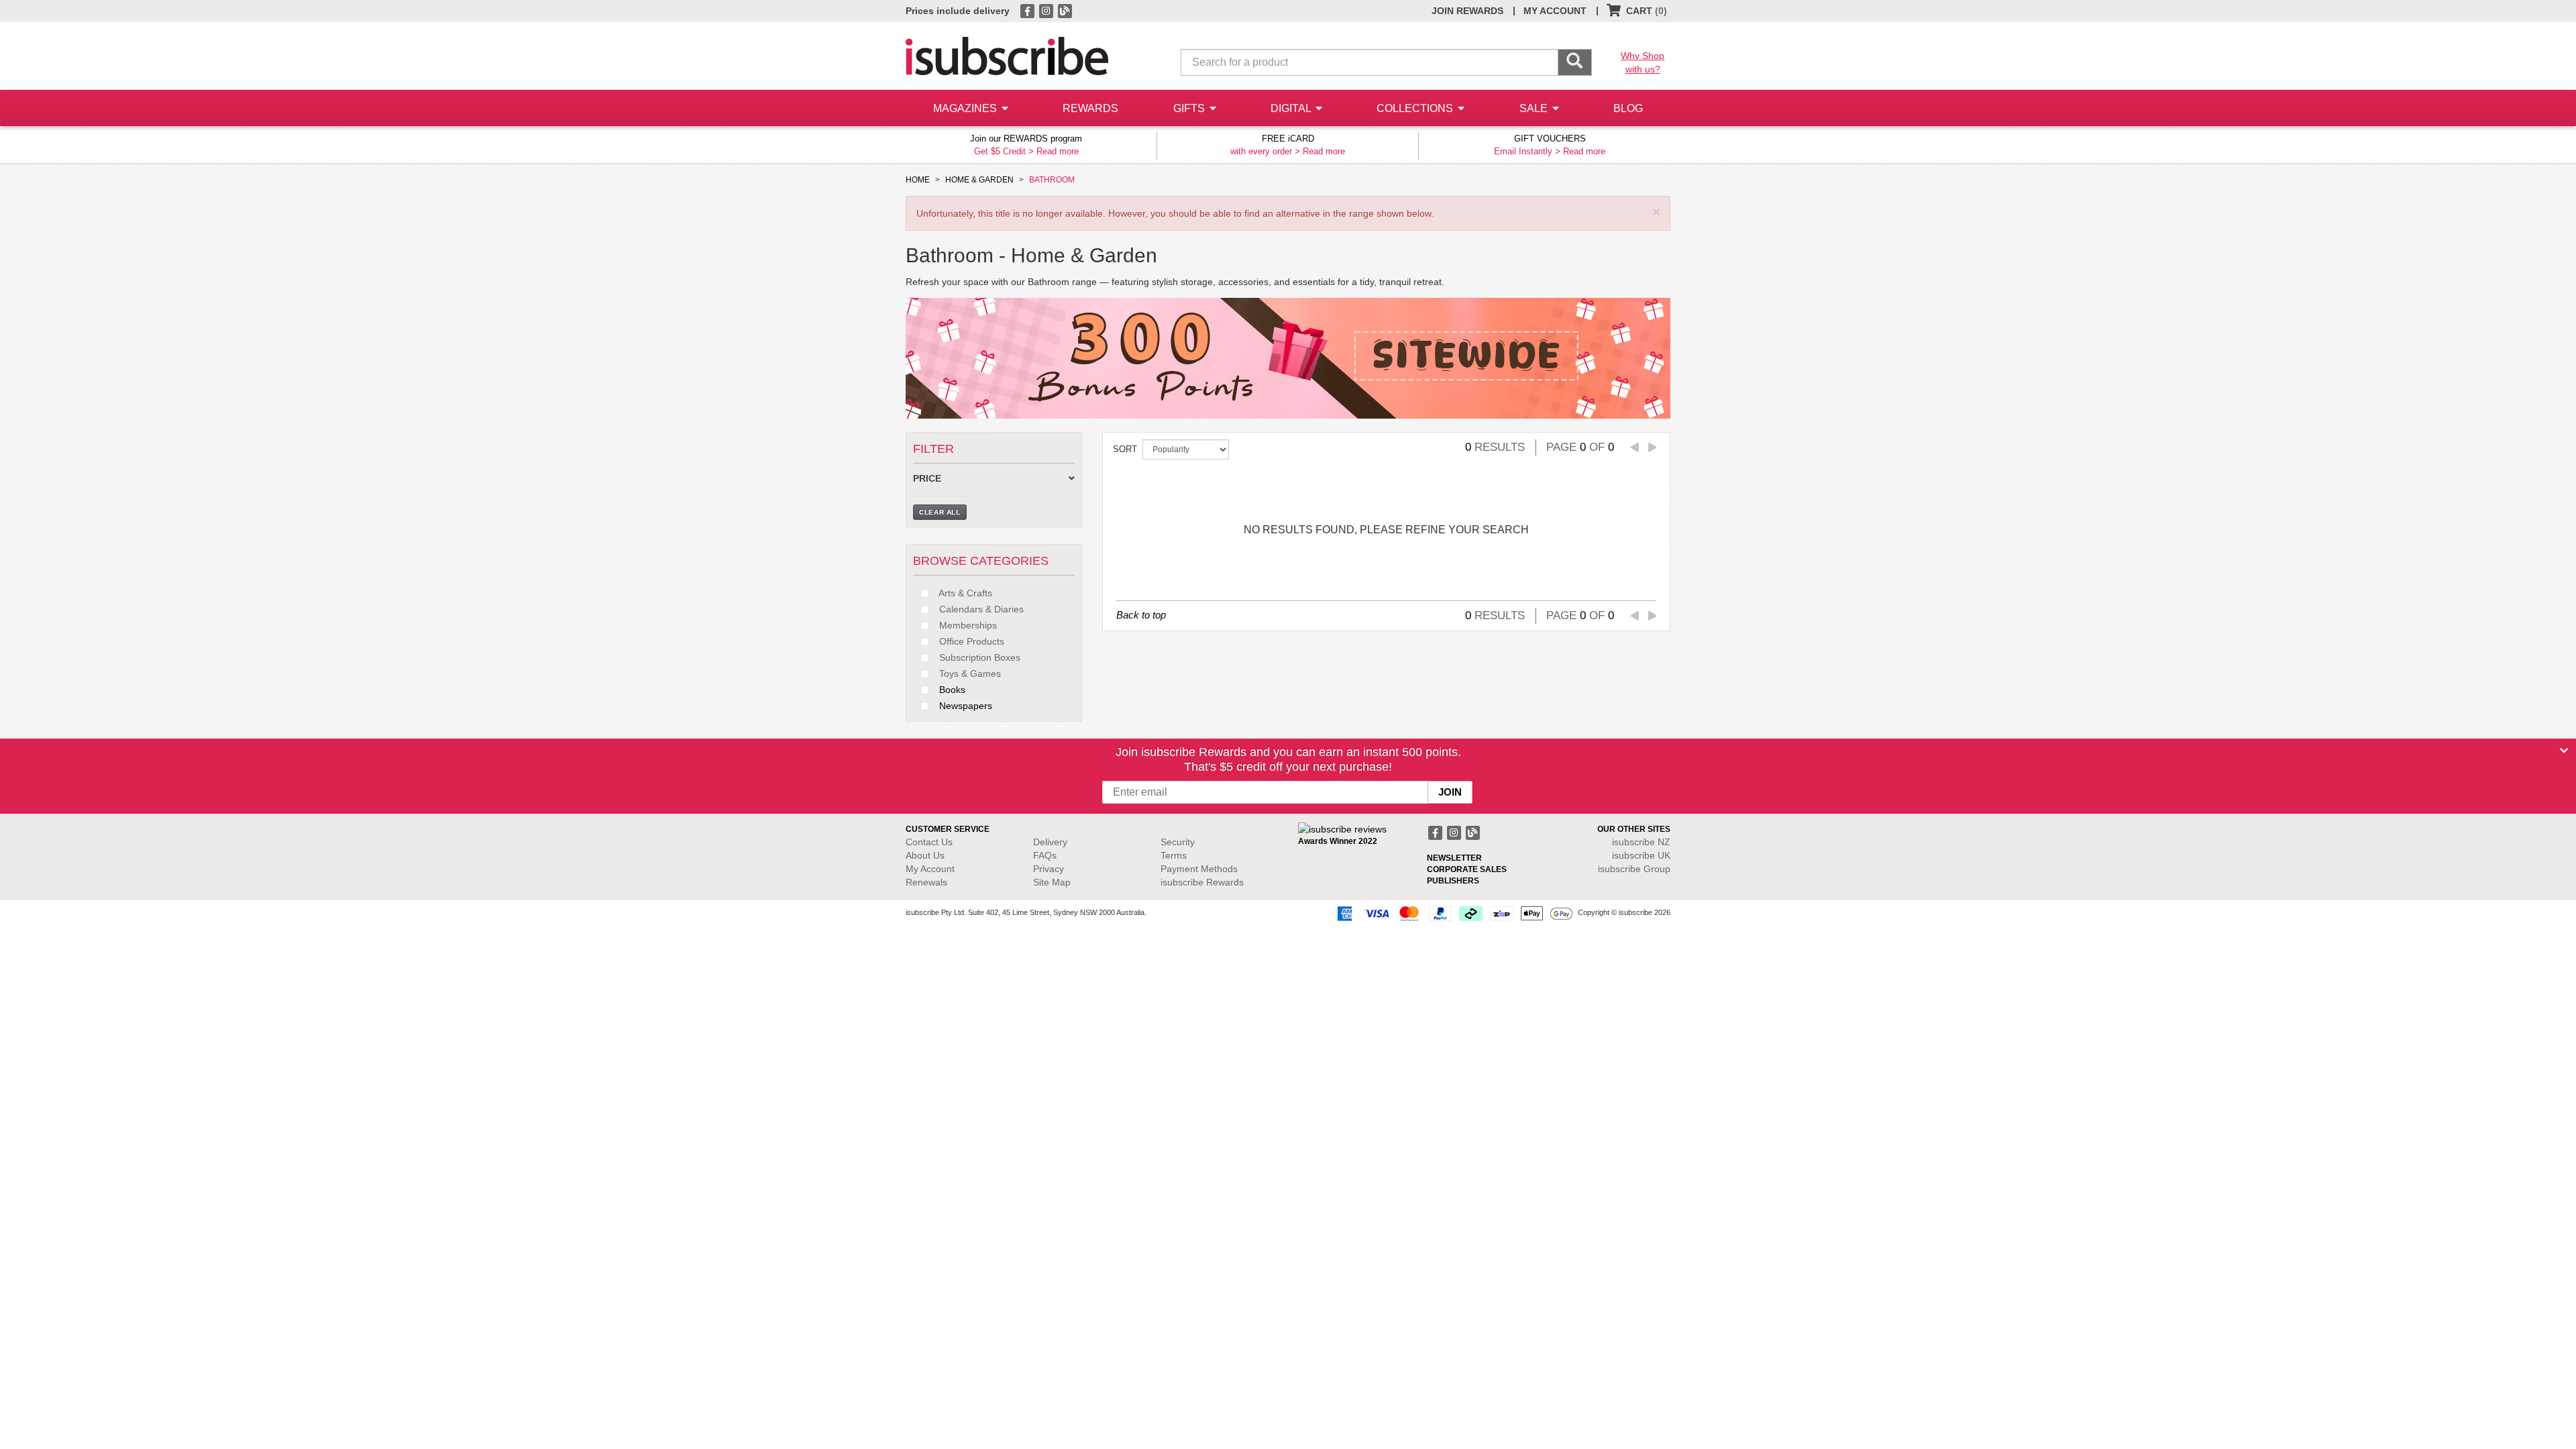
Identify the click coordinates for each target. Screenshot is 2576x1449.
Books (951, 690)
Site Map (1052, 882)
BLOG (1628, 108)
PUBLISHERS (1453, 881)
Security (1178, 842)
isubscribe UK (1641, 855)
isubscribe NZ (1641, 842)
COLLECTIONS (1416, 108)
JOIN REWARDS (1467, 11)
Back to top (1141, 615)
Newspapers (964, 706)
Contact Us (929, 842)
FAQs (1045, 855)
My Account (930, 869)
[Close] (2564, 751)
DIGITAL (1292, 108)
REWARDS (1090, 108)
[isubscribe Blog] (1065, 10)
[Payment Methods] (1452, 913)
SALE (1535, 108)
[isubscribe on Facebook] (1028, 10)
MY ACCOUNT (1555, 11)
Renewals (926, 882)
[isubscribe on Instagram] (1047, 10)
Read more (1058, 151)
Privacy (1049, 869)
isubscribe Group (1634, 869)
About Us (925, 855)
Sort (1125, 449)
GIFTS (1190, 108)
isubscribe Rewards (1202, 882)
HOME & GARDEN (979, 180)
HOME (918, 180)
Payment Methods (1199, 869)
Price (927, 479)
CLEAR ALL (940, 512)
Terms (1174, 855)
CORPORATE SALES (1467, 869)
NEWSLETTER (1454, 858)
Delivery (1050, 842)
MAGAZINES (966, 108)
